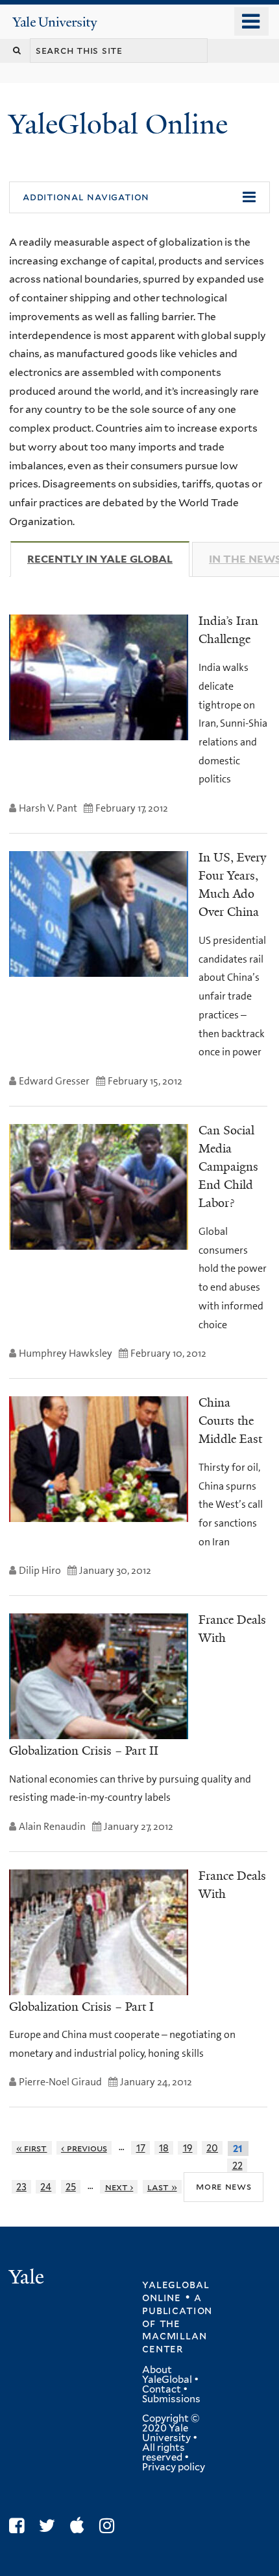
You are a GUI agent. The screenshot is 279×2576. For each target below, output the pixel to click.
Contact (162, 2389)
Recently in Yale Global (108, 559)
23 (21, 2187)
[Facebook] (20, 2526)
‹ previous (84, 2148)
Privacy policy (174, 2467)
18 (164, 2148)
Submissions (171, 2399)
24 (46, 2187)
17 (141, 2148)
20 (212, 2148)
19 (188, 2148)
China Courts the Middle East (230, 1421)
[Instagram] (110, 2526)
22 (237, 2165)
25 (71, 2187)
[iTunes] (80, 2526)
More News (224, 2186)
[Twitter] (50, 2526)
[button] (139, 198)
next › (119, 2187)
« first (32, 2148)
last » (162, 2187)
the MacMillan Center (174, 2336)
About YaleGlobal (167, 2375)
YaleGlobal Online (118, 124)
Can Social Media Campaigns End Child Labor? (228, 1167)
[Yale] (28, 2279)
